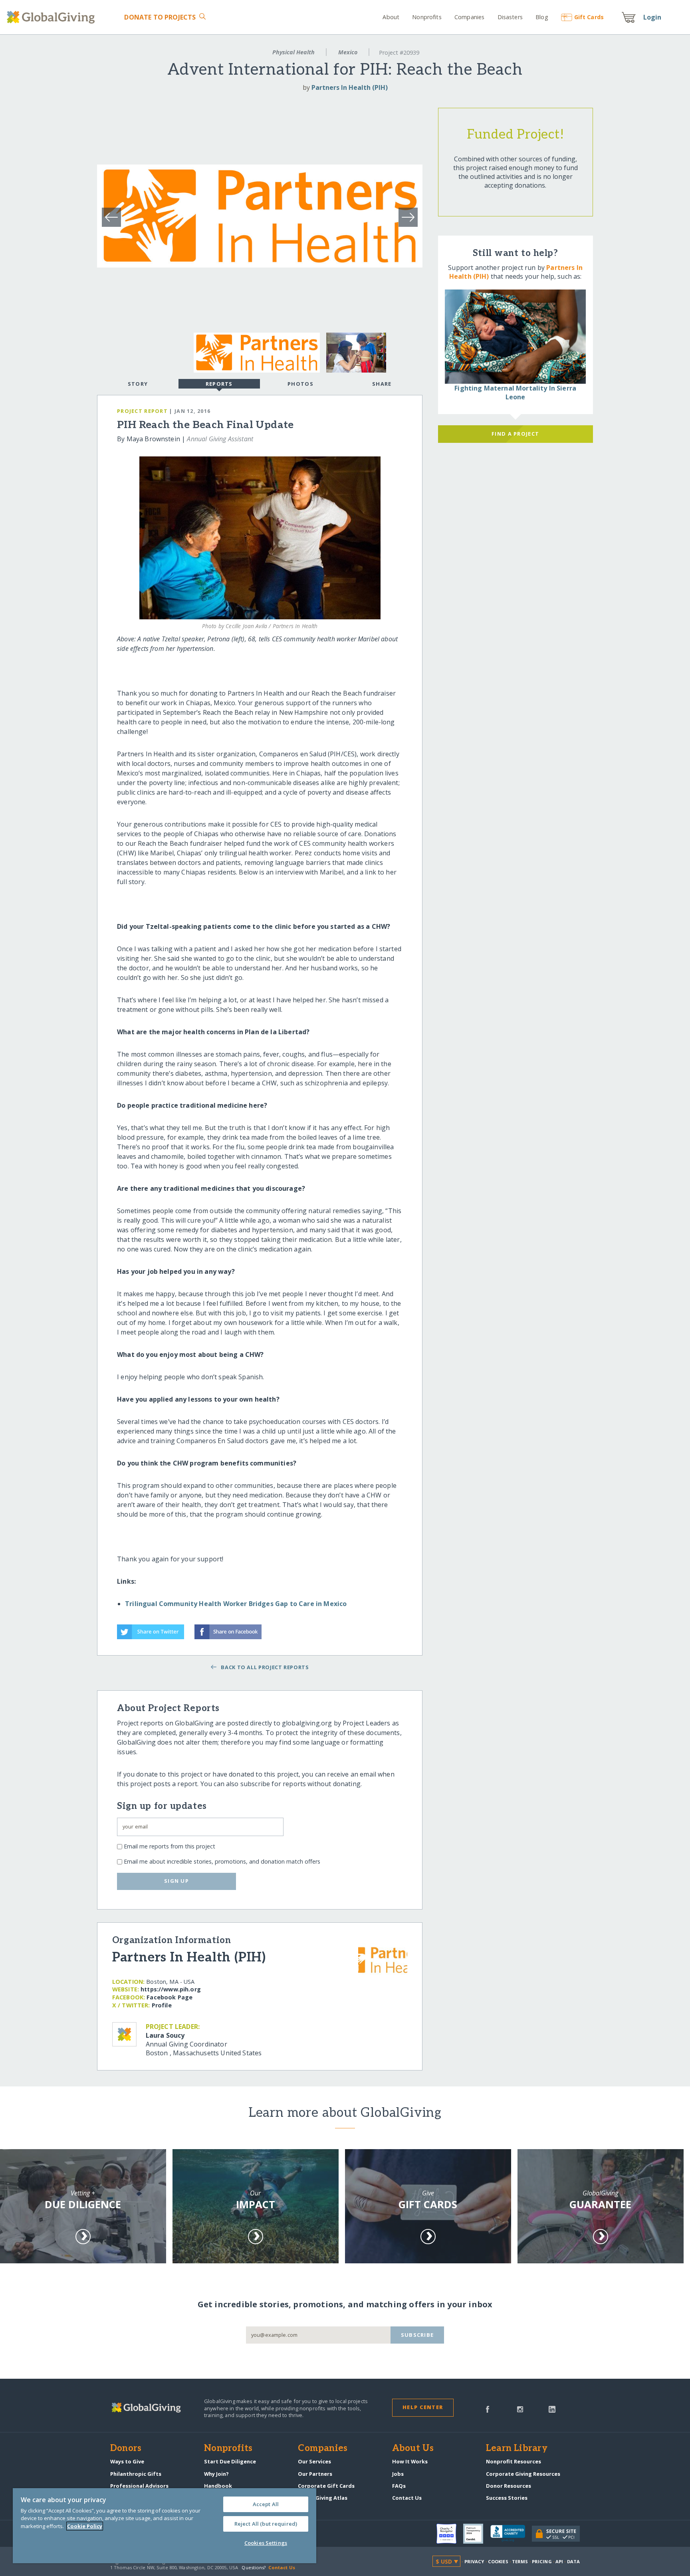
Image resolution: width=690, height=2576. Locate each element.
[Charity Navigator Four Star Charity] (450, 2534)
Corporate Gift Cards (326, 2486)
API (559, 2561)
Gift (589, 17)
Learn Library (517, 2449)
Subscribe (417, 2335)
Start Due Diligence (230, 2461)
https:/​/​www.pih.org (171, 1989)
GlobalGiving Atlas (323, 2498)
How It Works (410, 2461)
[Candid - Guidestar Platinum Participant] (477, 2534)
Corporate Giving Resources (523, 2474)
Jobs (398, 2474)
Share (382, 384)
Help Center (423, 2407)
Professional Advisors (139, 2486)
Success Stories (507, 2498)
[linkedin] (552, 2409)
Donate (160, 17)
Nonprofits (427, 17)
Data (573, 2561)
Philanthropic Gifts (136, 2474)
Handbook (218, 2486)
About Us (413, 2449)
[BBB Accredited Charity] (511, 2534)
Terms (520, 2561)
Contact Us (407, 2498)
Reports (219, 384)
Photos (300, 384)
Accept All (266, 2504)
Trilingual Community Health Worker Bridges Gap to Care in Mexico (236, 1604)
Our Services (314, 2461)
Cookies (498, 2561)
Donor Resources (509, 2486)
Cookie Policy (85, 2526)
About (391, 17)
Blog (542, 17)
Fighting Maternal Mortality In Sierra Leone (515, 393)
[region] (165, 2526)
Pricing (542, 2561)
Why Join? (216, 2474)
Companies (469, 17)
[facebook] (488, 2409)
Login (652, 17)
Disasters (510, 17)
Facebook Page (170, 1997)
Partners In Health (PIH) (350, 87)
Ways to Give (127, 2461)
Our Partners (315, 2474)
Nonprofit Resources (514, 2461)
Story (138, 384)
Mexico (348, 52)
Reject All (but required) (266, 2524)
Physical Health (293, 52)
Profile (162, 2005)
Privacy (474, 2561)
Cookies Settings (266, 2543)
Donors (126, 2449)
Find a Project (515, 434)
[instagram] (520, 2409)
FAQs (399, 2486)
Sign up (176, 1881)
